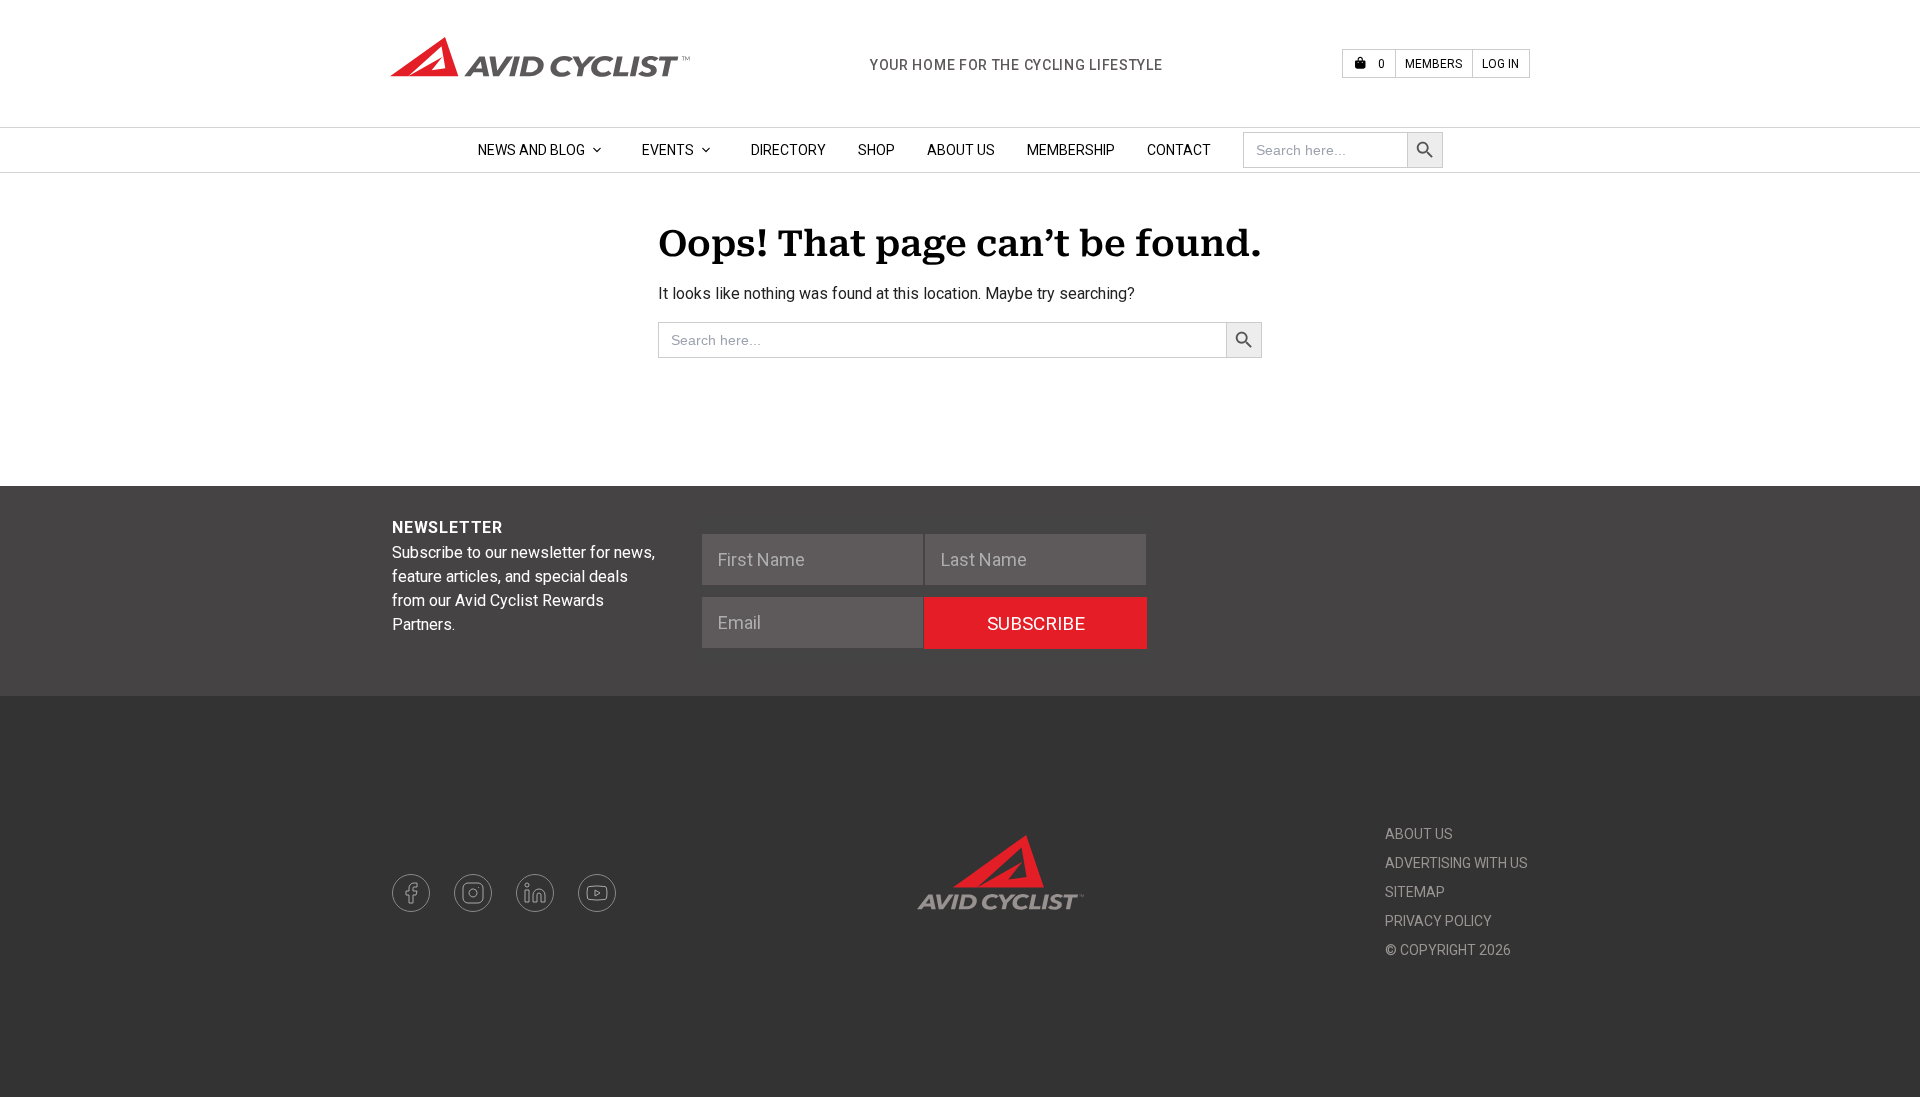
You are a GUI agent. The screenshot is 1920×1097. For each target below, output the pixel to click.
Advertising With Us (1456, 863)
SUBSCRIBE (1036, 623)
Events (668, 150)
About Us (961, 150)
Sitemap (1415, 892)
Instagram (473, 893)
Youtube (597, 893)
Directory (788, 150)
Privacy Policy (1438, 921)
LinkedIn (535, 893)
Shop (876, 150)
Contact (1179, 150)
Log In (1500, 64)
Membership (1071, 150)
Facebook (411, 893)
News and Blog (531, 150)
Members (1433, 64)
